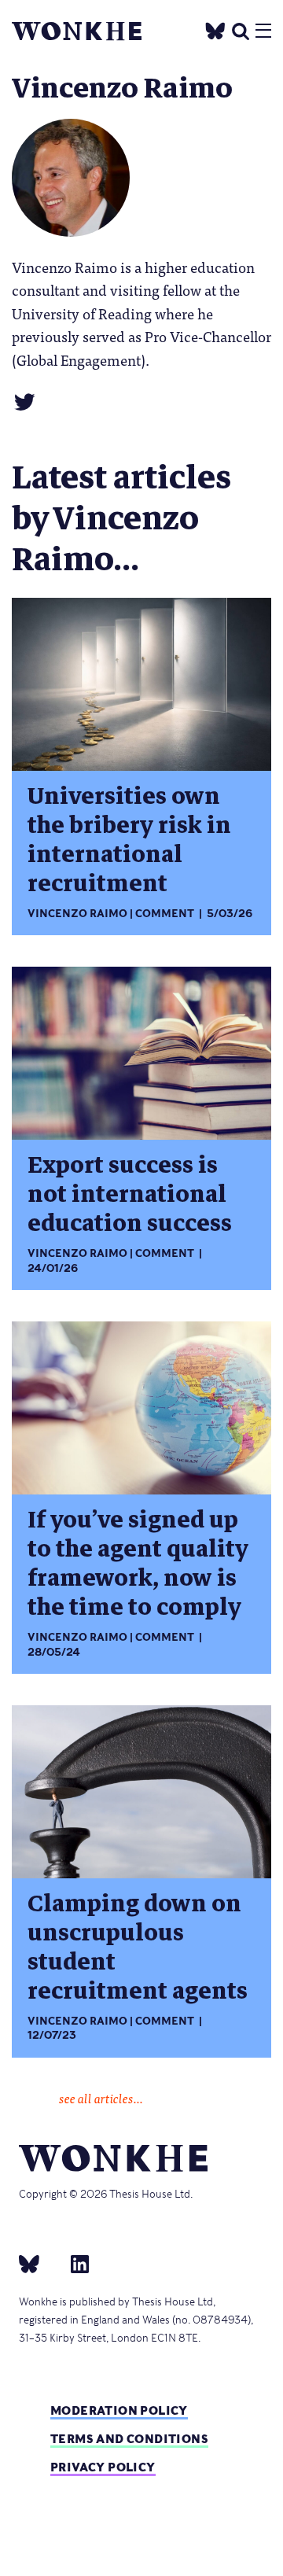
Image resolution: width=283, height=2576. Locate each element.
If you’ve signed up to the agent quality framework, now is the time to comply (138, 1564)
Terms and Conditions (129, 2439)
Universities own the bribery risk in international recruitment (129, 840)
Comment (165, 914)
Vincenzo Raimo (77, 914)
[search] (241, 29)
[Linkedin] (74, 2263)
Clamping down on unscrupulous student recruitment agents (138, 1948)
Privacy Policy (103, 2467)
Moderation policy (119, 2410)
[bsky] (39, 2263)
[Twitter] (215, 29)
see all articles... (101, 2098)
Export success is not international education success (130, 1194)
